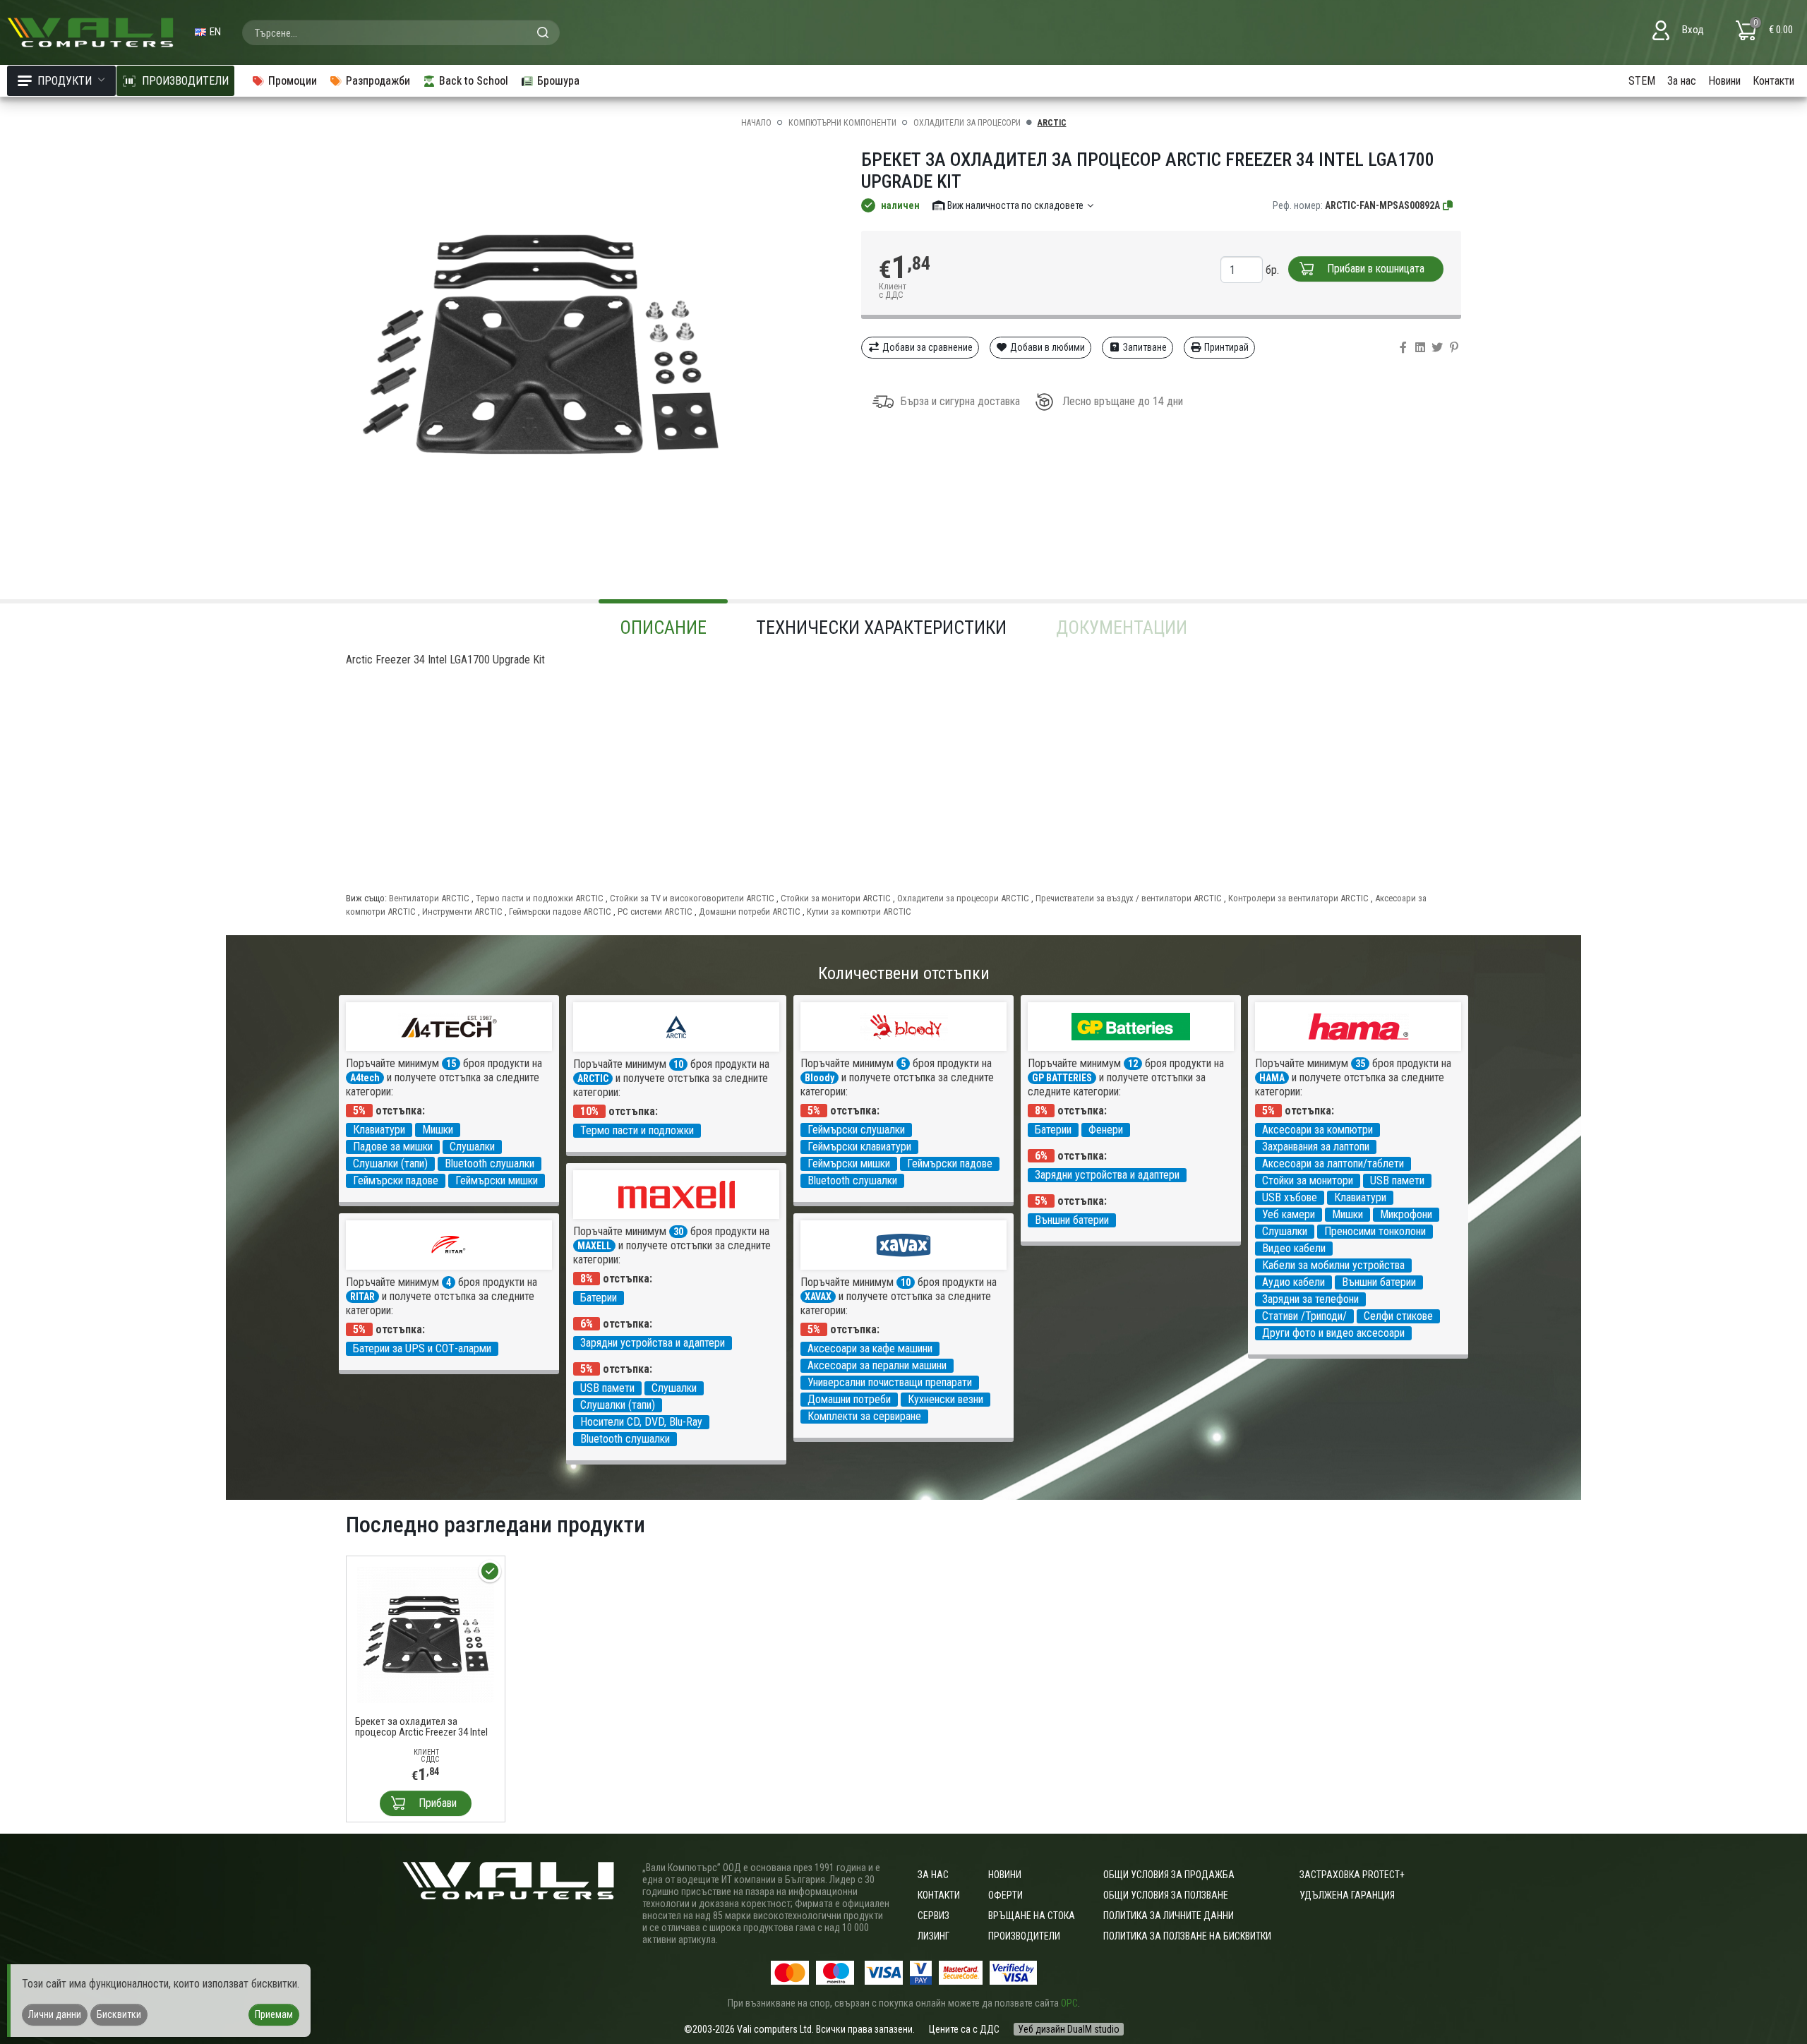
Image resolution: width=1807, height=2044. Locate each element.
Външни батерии (1072, 1220)
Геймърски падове (396, 1180)
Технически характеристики (881, 627)
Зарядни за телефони (1310, 1299)
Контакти (1773, 81)
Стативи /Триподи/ (1304, 1316)
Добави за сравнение (926, 347)
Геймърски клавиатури (859, 1147)
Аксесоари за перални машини (877, 1365)
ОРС (1069, 2003)
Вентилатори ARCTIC (429, 898)
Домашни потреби (849, 1399)
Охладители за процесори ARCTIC (963, 898)
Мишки (438, 1130)
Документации (1122, 627)
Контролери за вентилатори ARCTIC (1298, 898)
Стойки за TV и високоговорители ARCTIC (692, 898)
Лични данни (55, 2014)
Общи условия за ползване (1166, 1895)
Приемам (274, 2014)
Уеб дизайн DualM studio (1069, 2029)
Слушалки (472, 1147)
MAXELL (594, 1246)
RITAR (362, 1297)
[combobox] (401, 32)
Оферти (1005, 1895)
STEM (1642, 81)
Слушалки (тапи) (390, 1164)
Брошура (558, 81)
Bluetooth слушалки (490, 1164)
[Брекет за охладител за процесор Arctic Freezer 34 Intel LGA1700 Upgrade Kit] (426, 1634)
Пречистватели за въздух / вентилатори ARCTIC (1129, 898)
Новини (1724, 81)
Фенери (1106, 1130)
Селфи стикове (1398, 1316)
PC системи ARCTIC (655, 912)
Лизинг (933, 1936)
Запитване (1144, 347)
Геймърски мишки (497, 1180)
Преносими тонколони (1375, 1231)
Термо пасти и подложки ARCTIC (540, 898)
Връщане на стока (1032, 1916)
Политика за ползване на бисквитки (1187, 1936)
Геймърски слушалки (856, 1130)
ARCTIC (1052, 123)
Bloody (820, 1078)
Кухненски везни (945, 1399)
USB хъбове (1290, 1197)
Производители (1024, 1936)
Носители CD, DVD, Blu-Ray (641, 1422)
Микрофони (1406, 1214)
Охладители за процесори (967, 123)
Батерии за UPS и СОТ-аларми (422, 1348)
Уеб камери (1289, 1214)
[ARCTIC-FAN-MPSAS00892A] (1448, 205)
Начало (756, 123)
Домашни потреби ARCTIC (750, 912)
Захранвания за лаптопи (1316, 1147)
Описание (663, 627)
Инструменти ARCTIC (462, 912)
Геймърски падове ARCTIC (560, 912)
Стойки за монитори (1308, 1180)
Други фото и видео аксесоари (1333, 1333)
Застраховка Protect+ (1352, 1875)
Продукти (65, 81)
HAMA (1272, 1078)
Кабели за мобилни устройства (1333, 1265)
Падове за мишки (393, 1147)
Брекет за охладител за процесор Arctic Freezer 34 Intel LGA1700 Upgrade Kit (421, 1727)
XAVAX (818, 1297)
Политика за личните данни (1169, 1916)
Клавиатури (379, 1130)
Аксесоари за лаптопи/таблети (1333, 1164)
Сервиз (933, 1916)
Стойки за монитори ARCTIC (836, 898)
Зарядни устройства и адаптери (1107, 1175)
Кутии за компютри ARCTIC (859, 912)
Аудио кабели (1293, 1282)
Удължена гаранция (1347, 1895)
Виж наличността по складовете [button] (1015, 205)
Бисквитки (119, 2014)
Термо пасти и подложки (637, 1130)
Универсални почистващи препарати (890, 1382)
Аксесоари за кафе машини (870, 1348)
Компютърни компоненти (842, 123)
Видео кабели (1294, 1248)
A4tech (365, 1078)
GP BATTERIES (1062, 1078)
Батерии (1053, 1130)
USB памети (1397, 1180)
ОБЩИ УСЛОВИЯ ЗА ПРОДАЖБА (1169, 1875)
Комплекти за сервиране (864, 1416)
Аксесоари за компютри (1317, 1130)
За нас (1682, 81)
